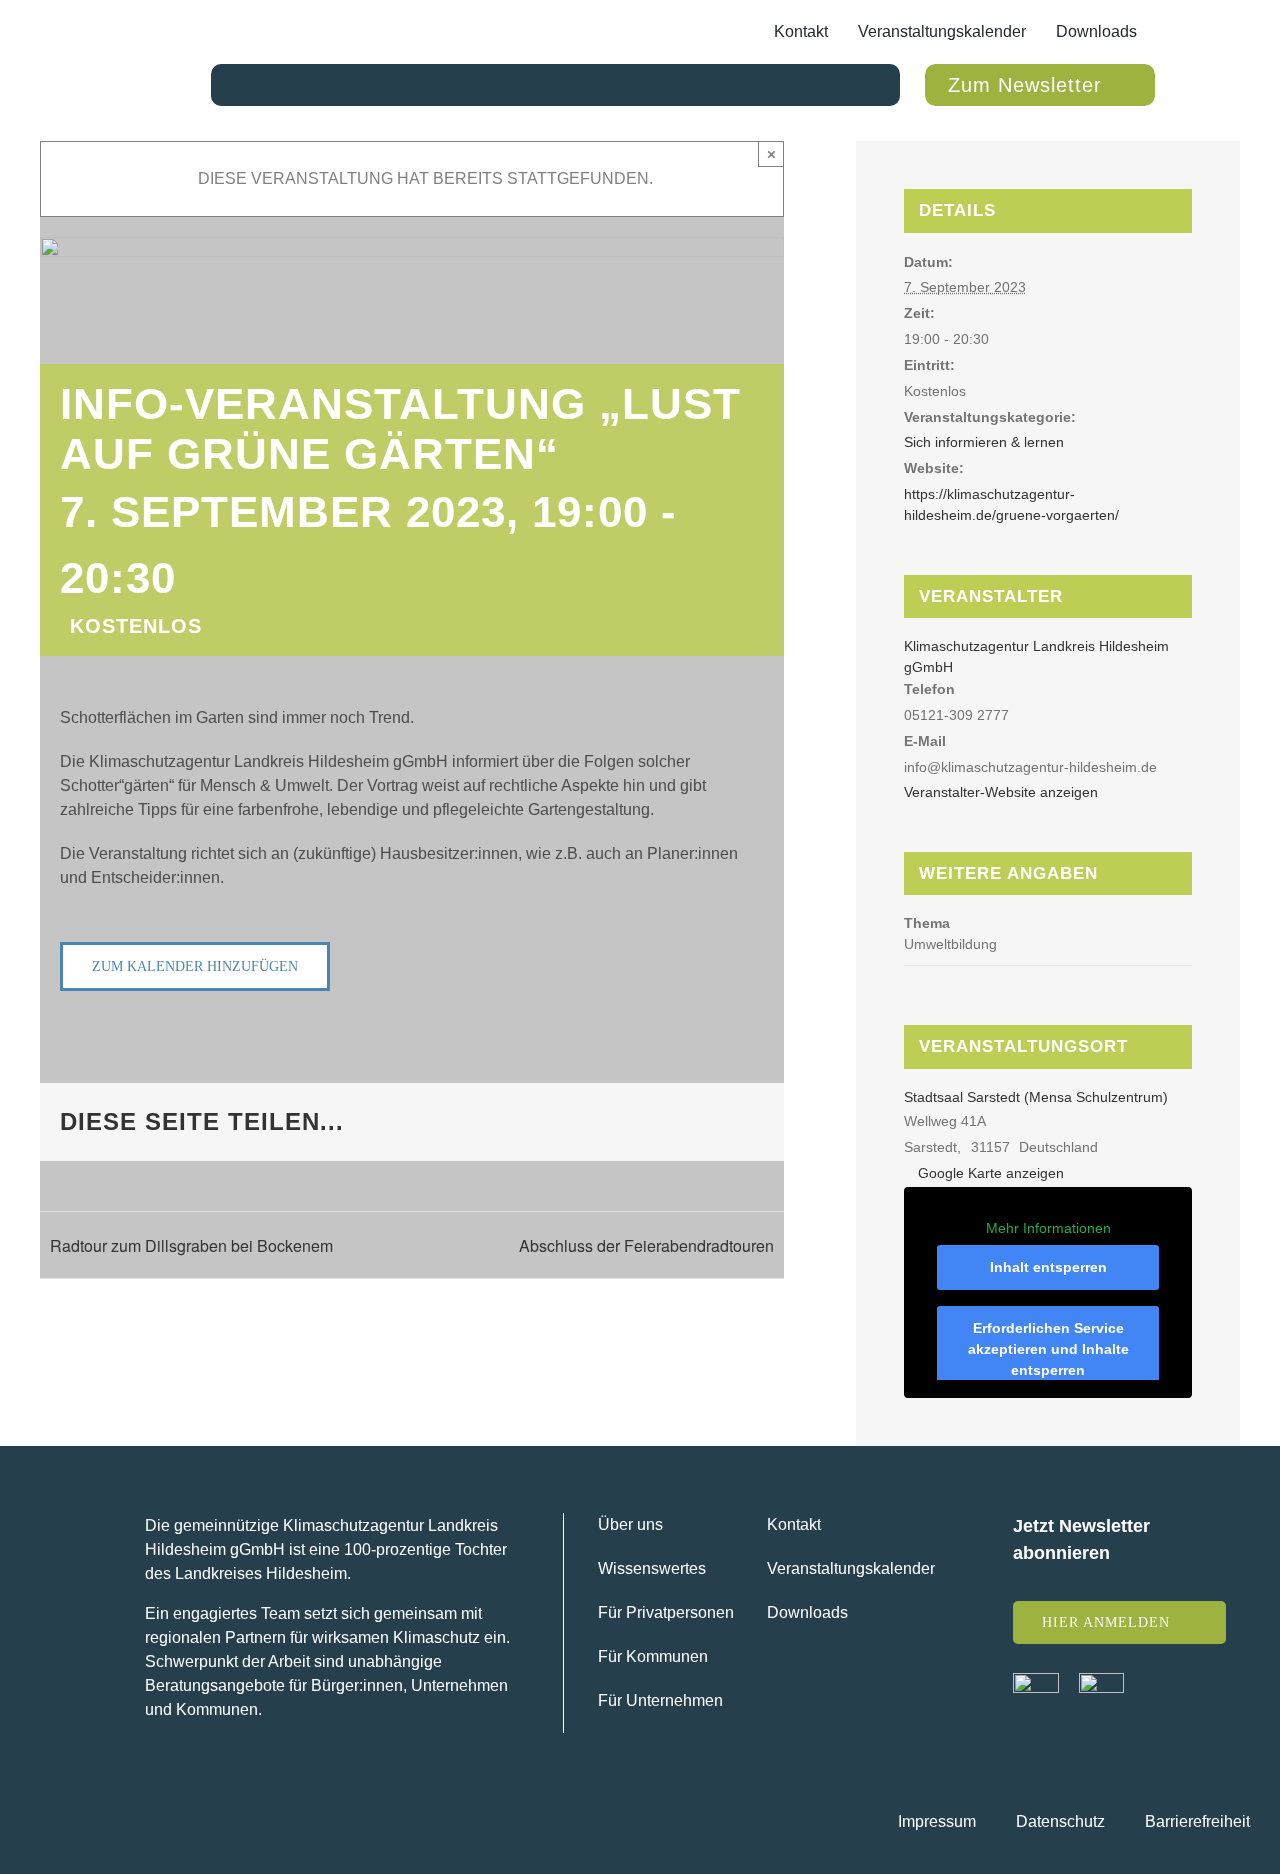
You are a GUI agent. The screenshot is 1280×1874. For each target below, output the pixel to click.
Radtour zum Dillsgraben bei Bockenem (191, 1245)
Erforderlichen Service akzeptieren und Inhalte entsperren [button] (1048, 1349)
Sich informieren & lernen (984, 442)
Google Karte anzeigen (991, 1173)
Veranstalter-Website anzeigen (1001, 792)
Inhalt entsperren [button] (1048, 1267)
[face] (1036, 1680)
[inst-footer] (1101, 1680)
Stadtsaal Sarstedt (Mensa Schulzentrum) (1036, 1097)
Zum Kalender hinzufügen (195, 966)
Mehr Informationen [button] (1048, 1228)
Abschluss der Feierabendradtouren (646, 1245)
